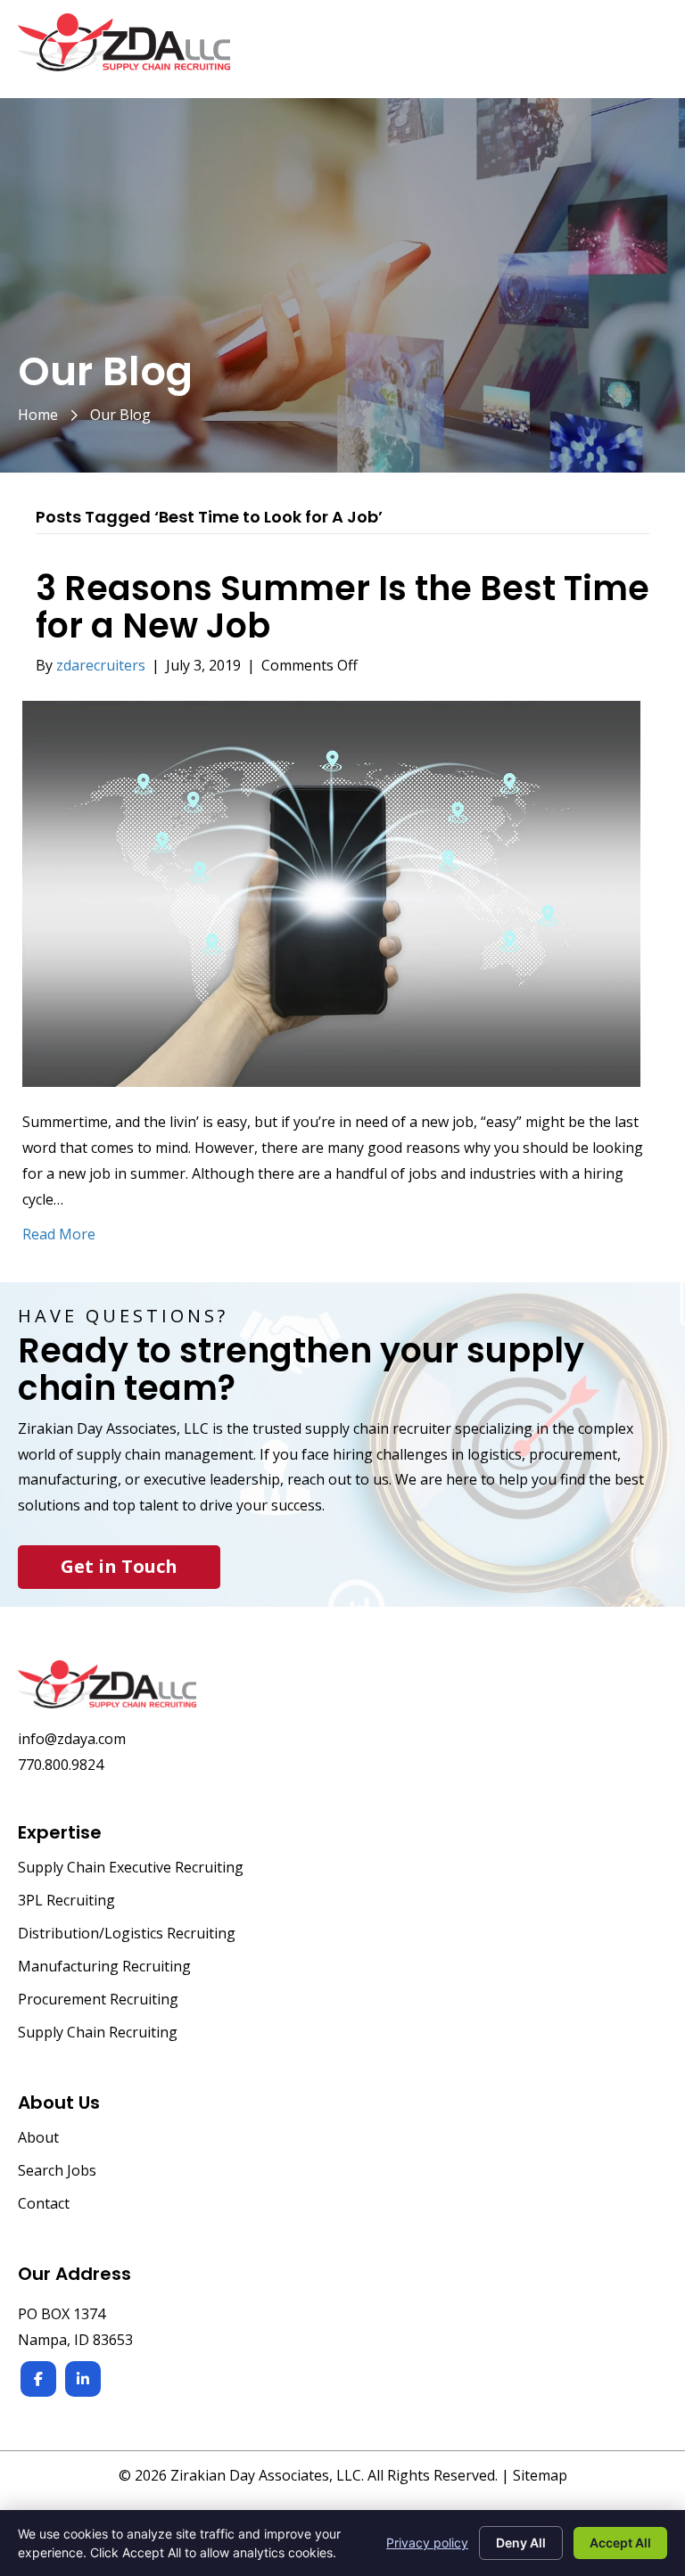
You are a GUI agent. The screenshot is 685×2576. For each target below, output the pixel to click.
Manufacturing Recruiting (104, 1967)
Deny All (521, 2543)
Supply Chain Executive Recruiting (131, 1868)
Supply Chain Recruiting (98, 2033)
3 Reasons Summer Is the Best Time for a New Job (342, 607)
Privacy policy (427, 2543)
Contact (44, 2205)
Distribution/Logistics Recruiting (127, 1934)
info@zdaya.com (72, 1739)
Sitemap (540, 2475)
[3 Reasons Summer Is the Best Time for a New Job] (331, 893)
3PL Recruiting (66, 1901)
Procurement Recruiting (98, 2000)
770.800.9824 (61, 1765)
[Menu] (647, 52)
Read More (59, 1234)
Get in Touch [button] (119, 1566)
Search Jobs (57, 2172)
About (38, 2139)
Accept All (620, 2543)
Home (38, 415)
